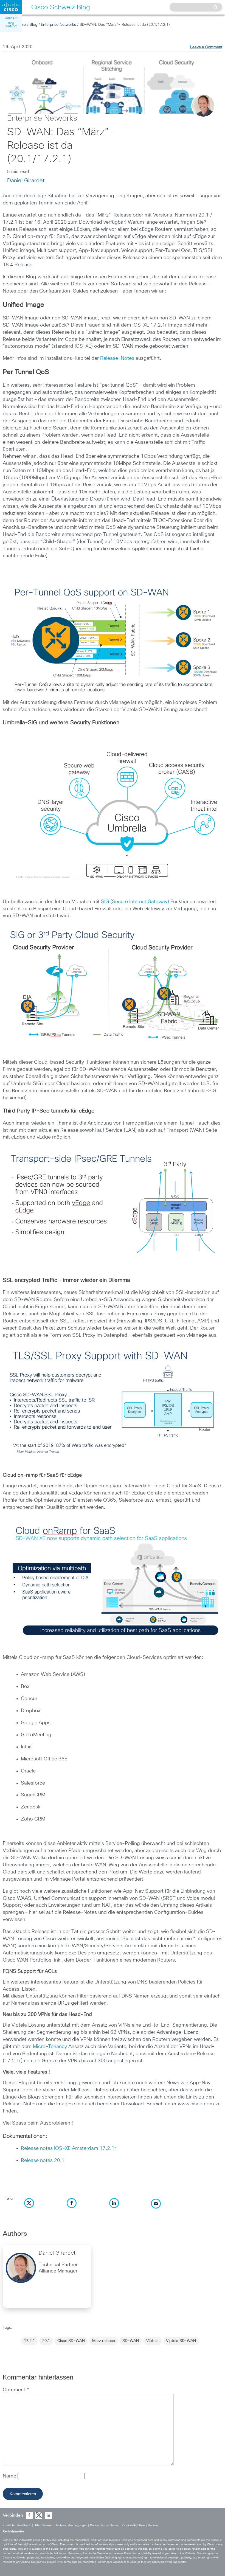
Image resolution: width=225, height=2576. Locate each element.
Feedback (25, 2525)
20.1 (46, 2341)
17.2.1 (29, 2341)
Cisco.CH (11, 18)
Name (10, 2476)
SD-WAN (131, 2341)
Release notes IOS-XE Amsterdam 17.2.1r (68, 2148)
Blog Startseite (11, 25)
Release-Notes (117, 358)
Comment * (16, 2390)
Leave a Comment (206, 47)
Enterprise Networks (58, 25)
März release (104, 2341)
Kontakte (9, 2525)
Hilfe (37, 2525)
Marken (153, 2525)
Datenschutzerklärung (105, 2525)
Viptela (152, 2341)
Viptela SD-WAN (181, 2341)
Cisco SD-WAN (71, 2341)
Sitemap (48, 2525)
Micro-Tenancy (50, 2047)
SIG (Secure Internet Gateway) (135, 902)
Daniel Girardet (26, 181)
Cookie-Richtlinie (134, 2525)
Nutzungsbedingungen (72, 2525)
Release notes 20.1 (43, 2161)
